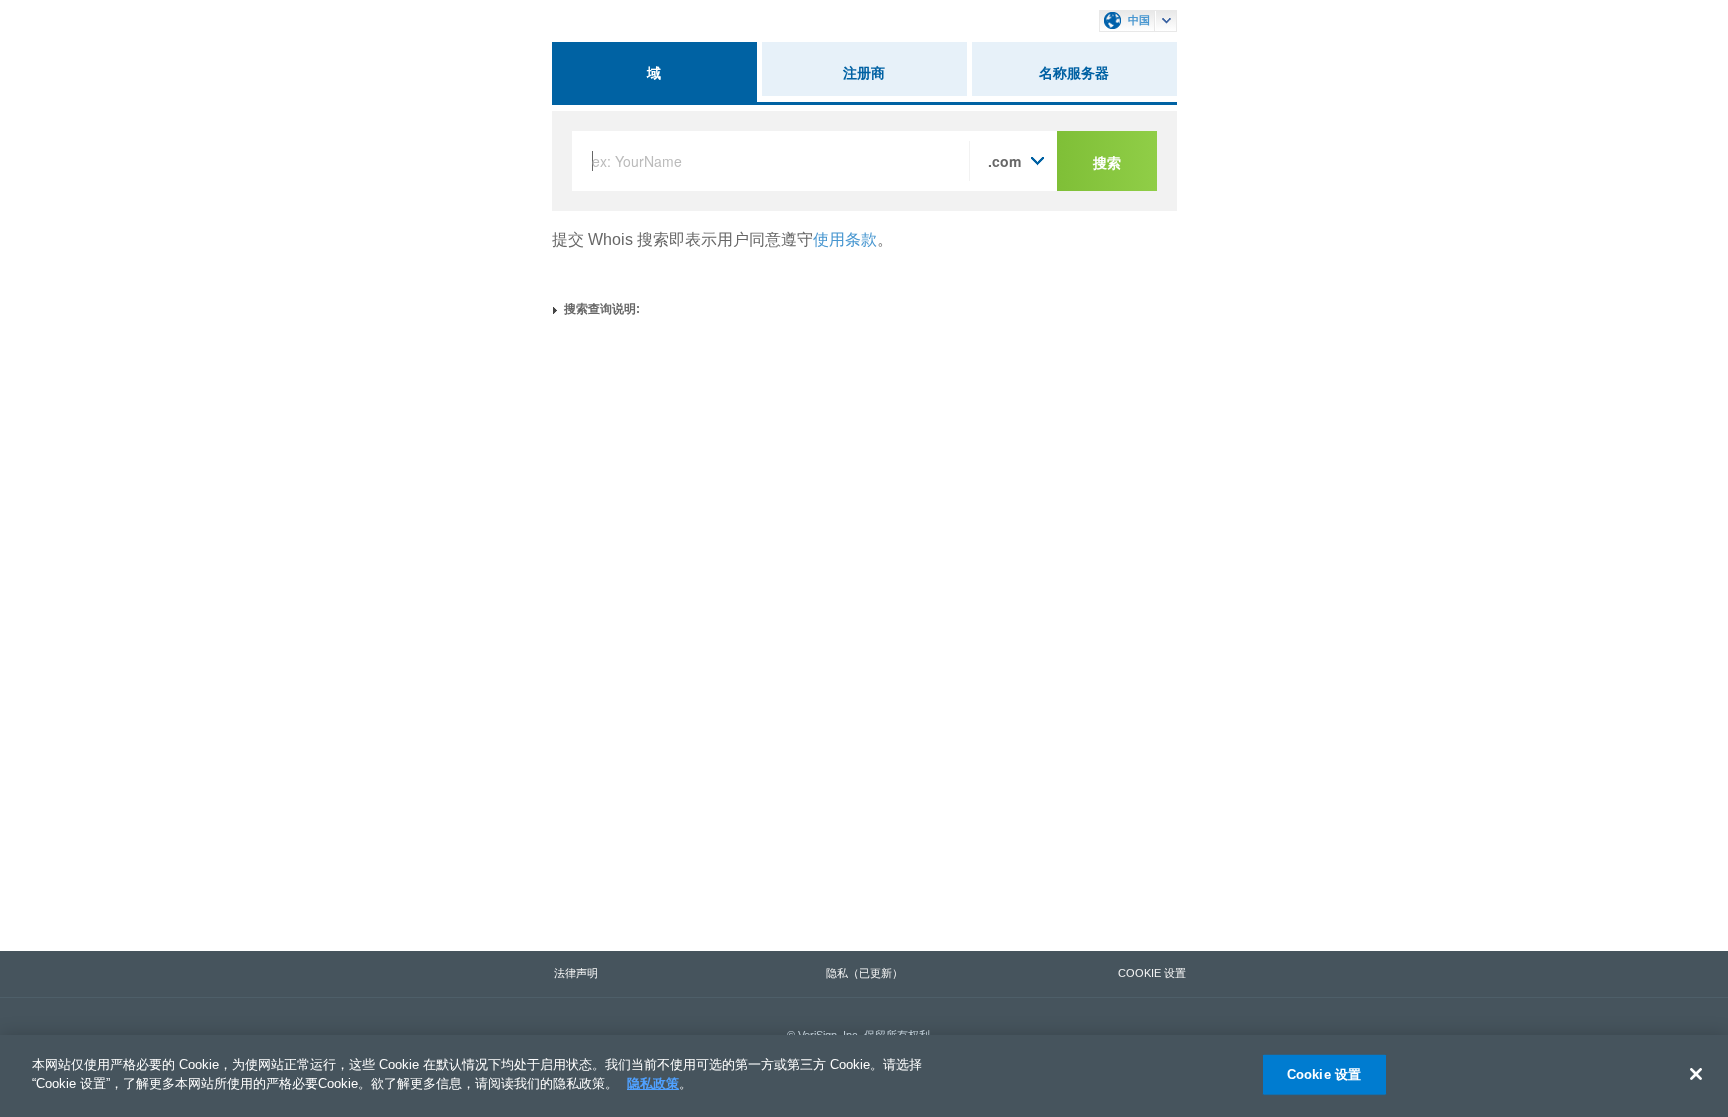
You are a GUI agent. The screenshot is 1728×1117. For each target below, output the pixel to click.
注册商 (864, 72)
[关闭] (1696, 1074)
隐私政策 (653, 1083)
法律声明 (576, 973)
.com (1004, 161)
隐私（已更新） (864, 973)
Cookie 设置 (1324, 1074)
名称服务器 (1074, 72)
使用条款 (845, 239)
